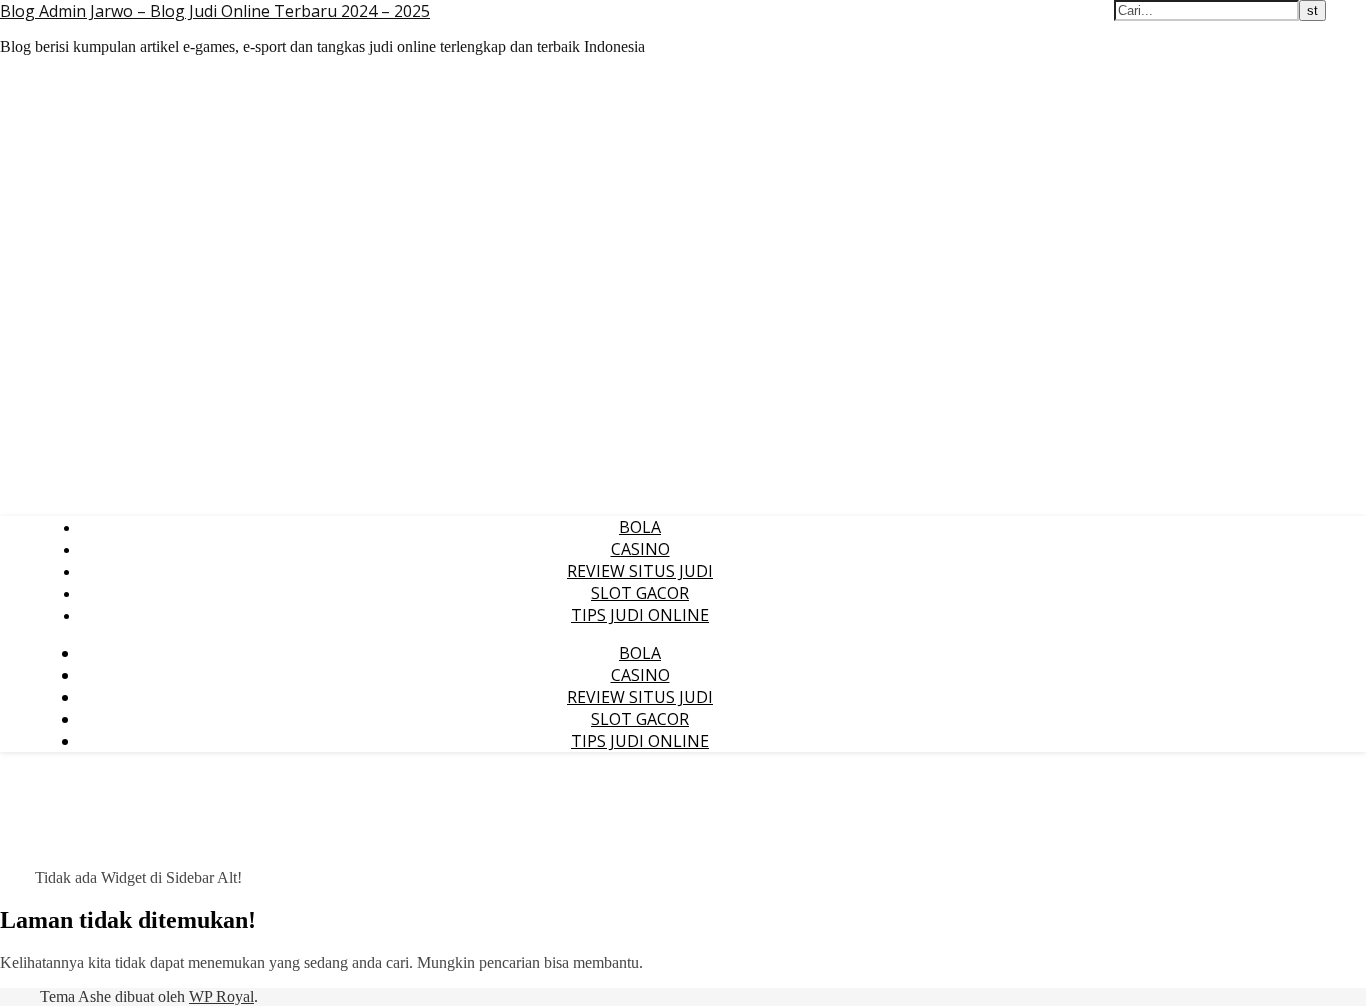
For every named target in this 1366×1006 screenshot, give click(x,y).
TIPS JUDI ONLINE (640, 615)
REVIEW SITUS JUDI (640, 571)
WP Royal (221, 996)
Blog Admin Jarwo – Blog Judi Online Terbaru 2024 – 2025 (215, 11)
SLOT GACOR (640, 593)
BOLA (640, 527)
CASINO (640, 549)
